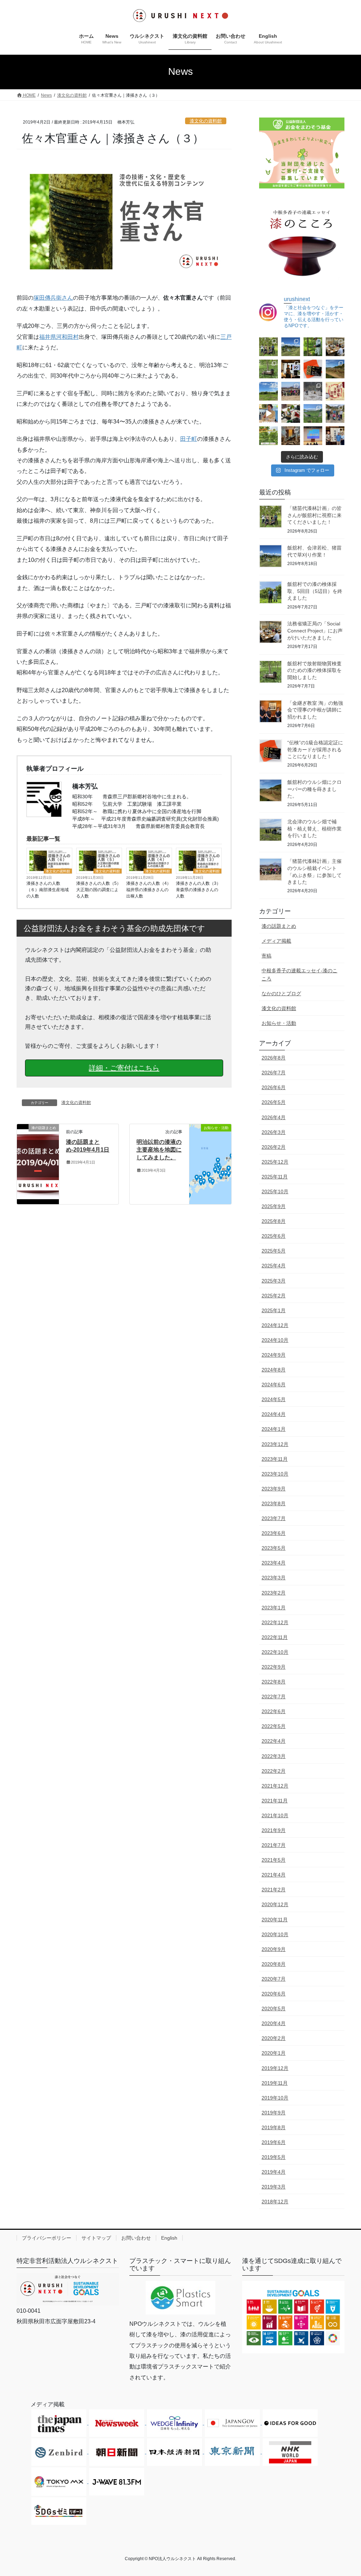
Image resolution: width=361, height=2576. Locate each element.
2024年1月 (274, 1429)
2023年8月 (274, 1503)
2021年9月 (274, 1830)
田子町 (189, 439)
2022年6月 (274, 1711)
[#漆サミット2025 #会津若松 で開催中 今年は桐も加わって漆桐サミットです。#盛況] (313, 436)
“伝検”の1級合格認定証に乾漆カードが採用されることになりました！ (315, 749)
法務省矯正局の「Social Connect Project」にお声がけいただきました (315, 631)
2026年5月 (274, 1102)
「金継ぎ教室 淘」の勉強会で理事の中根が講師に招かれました (315, 710)
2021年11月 (275, 1801)
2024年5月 (274, 1399)
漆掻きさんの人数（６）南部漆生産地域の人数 (48, 890)
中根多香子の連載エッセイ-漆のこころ (299, 975)
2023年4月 (274, 1563)
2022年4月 (274, 1741)
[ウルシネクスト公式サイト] (68, 2289)
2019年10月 (275, 2098)
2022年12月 (275, 1622)
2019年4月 (274, 2172)
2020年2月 (274, 2038)
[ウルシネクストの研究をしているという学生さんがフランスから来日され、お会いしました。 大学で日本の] (268, 413)
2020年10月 (275, 1934)
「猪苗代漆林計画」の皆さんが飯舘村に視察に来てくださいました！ (314, 515)
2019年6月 (274, 2142)
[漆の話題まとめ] (38, 1161)
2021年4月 (274, 1875)
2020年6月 (274, 1994)
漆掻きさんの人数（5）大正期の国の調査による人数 (99, 890)
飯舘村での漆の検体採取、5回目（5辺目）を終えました (315, 591)
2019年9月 (274, 2113)
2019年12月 (275, 2068)
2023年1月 (274, 1608)
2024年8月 (274, 1370)
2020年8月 (274, 1964)
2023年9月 (274, 1489)
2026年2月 (274, 1147)
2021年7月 (274, 1845)
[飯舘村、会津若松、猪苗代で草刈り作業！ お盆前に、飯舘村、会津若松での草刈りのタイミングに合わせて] (291, 347)
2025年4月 (274, 1266)
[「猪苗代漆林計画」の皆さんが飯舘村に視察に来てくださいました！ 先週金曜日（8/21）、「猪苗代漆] (268, 347)
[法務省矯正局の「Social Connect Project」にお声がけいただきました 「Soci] (335, 347)
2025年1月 (274, 1310)
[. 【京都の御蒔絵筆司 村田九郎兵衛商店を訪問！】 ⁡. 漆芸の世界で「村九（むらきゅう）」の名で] (335, 436)
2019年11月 (275, 2083)
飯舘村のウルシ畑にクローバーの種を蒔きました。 (314, 789)
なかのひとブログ (281, 993)
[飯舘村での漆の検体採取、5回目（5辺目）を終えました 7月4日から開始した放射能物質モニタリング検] (313, 347)
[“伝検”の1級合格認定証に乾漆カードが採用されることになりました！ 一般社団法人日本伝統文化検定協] (313, 369)
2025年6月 (274, 1236)
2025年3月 (274, 1281)
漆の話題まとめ (279, 926)
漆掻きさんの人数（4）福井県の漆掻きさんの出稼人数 (149, 890)
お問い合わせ (136, 2238)
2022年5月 (274, 1726)
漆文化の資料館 (206, 121)
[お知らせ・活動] (210, 1164)
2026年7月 (274, 1073)
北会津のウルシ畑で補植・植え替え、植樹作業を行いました (314, 828)
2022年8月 (274, 1682)
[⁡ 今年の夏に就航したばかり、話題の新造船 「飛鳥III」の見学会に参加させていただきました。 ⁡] (291, 436)
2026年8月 (274, 1058)
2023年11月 (275, 1459)
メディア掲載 (276, 941)
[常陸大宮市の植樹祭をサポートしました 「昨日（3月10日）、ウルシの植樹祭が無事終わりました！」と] (313, 391)
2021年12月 (275, 1786)
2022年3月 (274, 1756)
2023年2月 (274, 1593)
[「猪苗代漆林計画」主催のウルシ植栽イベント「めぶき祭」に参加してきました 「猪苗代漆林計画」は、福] (291, 391)
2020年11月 (275, 1920)
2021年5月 (274, 1860)
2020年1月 (274, 2053)
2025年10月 (275, 1191)
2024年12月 (275, 1325)
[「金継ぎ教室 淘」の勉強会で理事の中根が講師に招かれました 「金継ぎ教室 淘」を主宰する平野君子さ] (291, 369)
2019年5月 (274, 2157)
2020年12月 (275, 1904)
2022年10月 (275, 1652)
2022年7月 (274, 1697)
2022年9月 (274, 1667)
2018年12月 (275, 2202)
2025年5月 (274, 1251)
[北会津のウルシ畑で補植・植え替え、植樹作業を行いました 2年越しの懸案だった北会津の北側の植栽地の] (268, 391)
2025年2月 (274, 1296)
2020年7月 (274, 1979)
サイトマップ (96, 2238)
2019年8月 (274, 2127)
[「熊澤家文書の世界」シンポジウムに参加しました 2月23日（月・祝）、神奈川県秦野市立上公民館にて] (335, 391)
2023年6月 (274, 1533)
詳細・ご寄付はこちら (124, 1068)
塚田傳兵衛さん (53, 298)
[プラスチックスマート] (180, 2298)
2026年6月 (274, 1087)
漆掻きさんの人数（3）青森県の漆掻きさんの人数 (198, 890)
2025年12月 (275, 1162)
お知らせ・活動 (279, 1023)
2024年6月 (274, 1385)
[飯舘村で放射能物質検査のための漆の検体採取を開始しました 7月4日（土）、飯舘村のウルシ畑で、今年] (268, 369)
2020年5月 (274, 2008)
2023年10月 (275, 1474)
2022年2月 (274, 1771)
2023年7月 (274, 1518)
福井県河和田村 (59, 337)
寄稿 (267, 956)
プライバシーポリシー (47, 2238)
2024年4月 (274, 1414)
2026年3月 (274, 1132)
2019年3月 (274, 2187)
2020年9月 (274, 1949)
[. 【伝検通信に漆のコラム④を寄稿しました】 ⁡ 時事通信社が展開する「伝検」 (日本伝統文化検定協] (291, 413)
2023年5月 (274, 1548)
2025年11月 (275, 1177)
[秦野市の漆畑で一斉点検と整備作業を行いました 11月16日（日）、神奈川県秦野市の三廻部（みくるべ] (335, 413)
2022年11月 (275, 1637)
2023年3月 (274, 1578)
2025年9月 (274, 1206)
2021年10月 (275, 1815)
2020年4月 (274, 2023)
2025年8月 (274, 1221)
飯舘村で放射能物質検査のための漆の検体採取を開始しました (314, 670)
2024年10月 (275, 1340)
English (169, 2238)
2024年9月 (274, 1355)
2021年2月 (274, 1890)
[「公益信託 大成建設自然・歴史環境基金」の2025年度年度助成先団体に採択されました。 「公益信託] (313, 413)
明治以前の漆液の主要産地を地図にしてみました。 (159, 1150)
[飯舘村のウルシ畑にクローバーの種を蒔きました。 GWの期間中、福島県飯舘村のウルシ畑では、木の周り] (335, 369)
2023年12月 (275, 1444)
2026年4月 (274, 1117)
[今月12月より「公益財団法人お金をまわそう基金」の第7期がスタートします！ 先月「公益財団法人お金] (268, 436)
